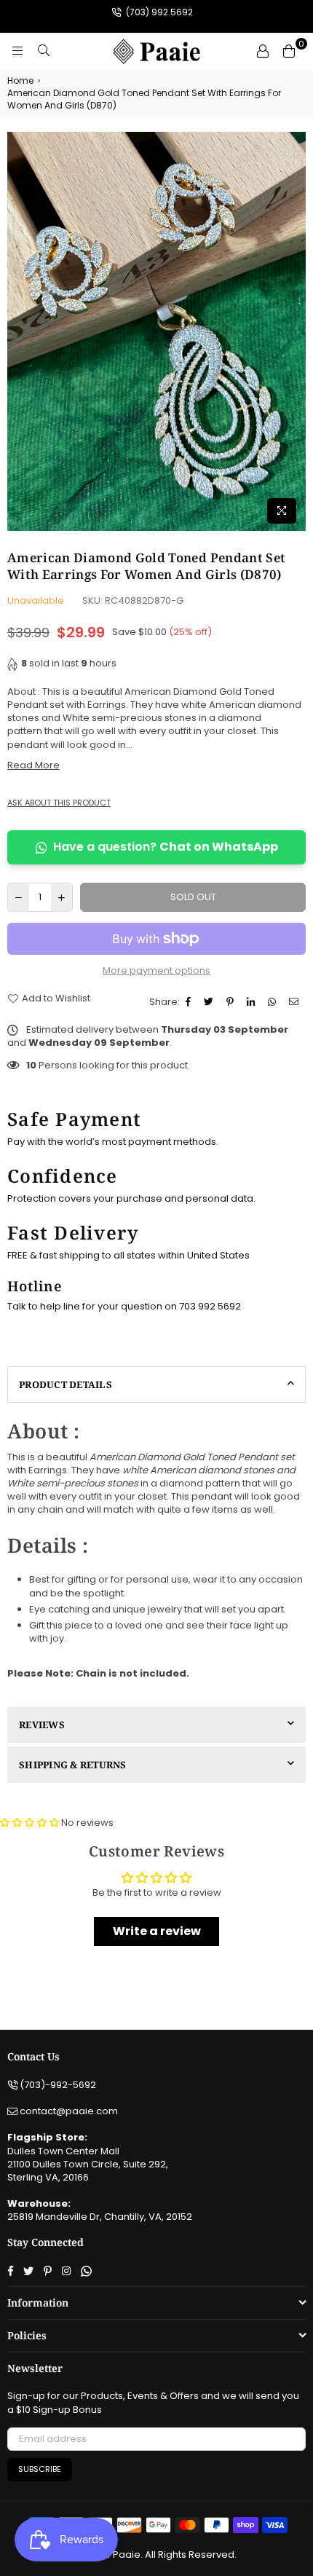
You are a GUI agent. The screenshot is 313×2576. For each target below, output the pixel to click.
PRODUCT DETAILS (66, 1384)
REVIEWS (42, 1725)
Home (20, 81)
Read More (33, 765)
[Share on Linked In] (253, 1002)
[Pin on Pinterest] (232, 1002)
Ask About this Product (59, 803)
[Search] (44, 51)
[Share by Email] (296, 1002)
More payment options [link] (156, 971)
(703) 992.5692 (158, 12)
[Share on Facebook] (190, 1002)
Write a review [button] (157, 1931)
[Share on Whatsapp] (274, 1002)
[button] (31, 1823)
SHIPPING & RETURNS (73, 1765)
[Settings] (263, 51)
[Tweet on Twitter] (210, 1002)
